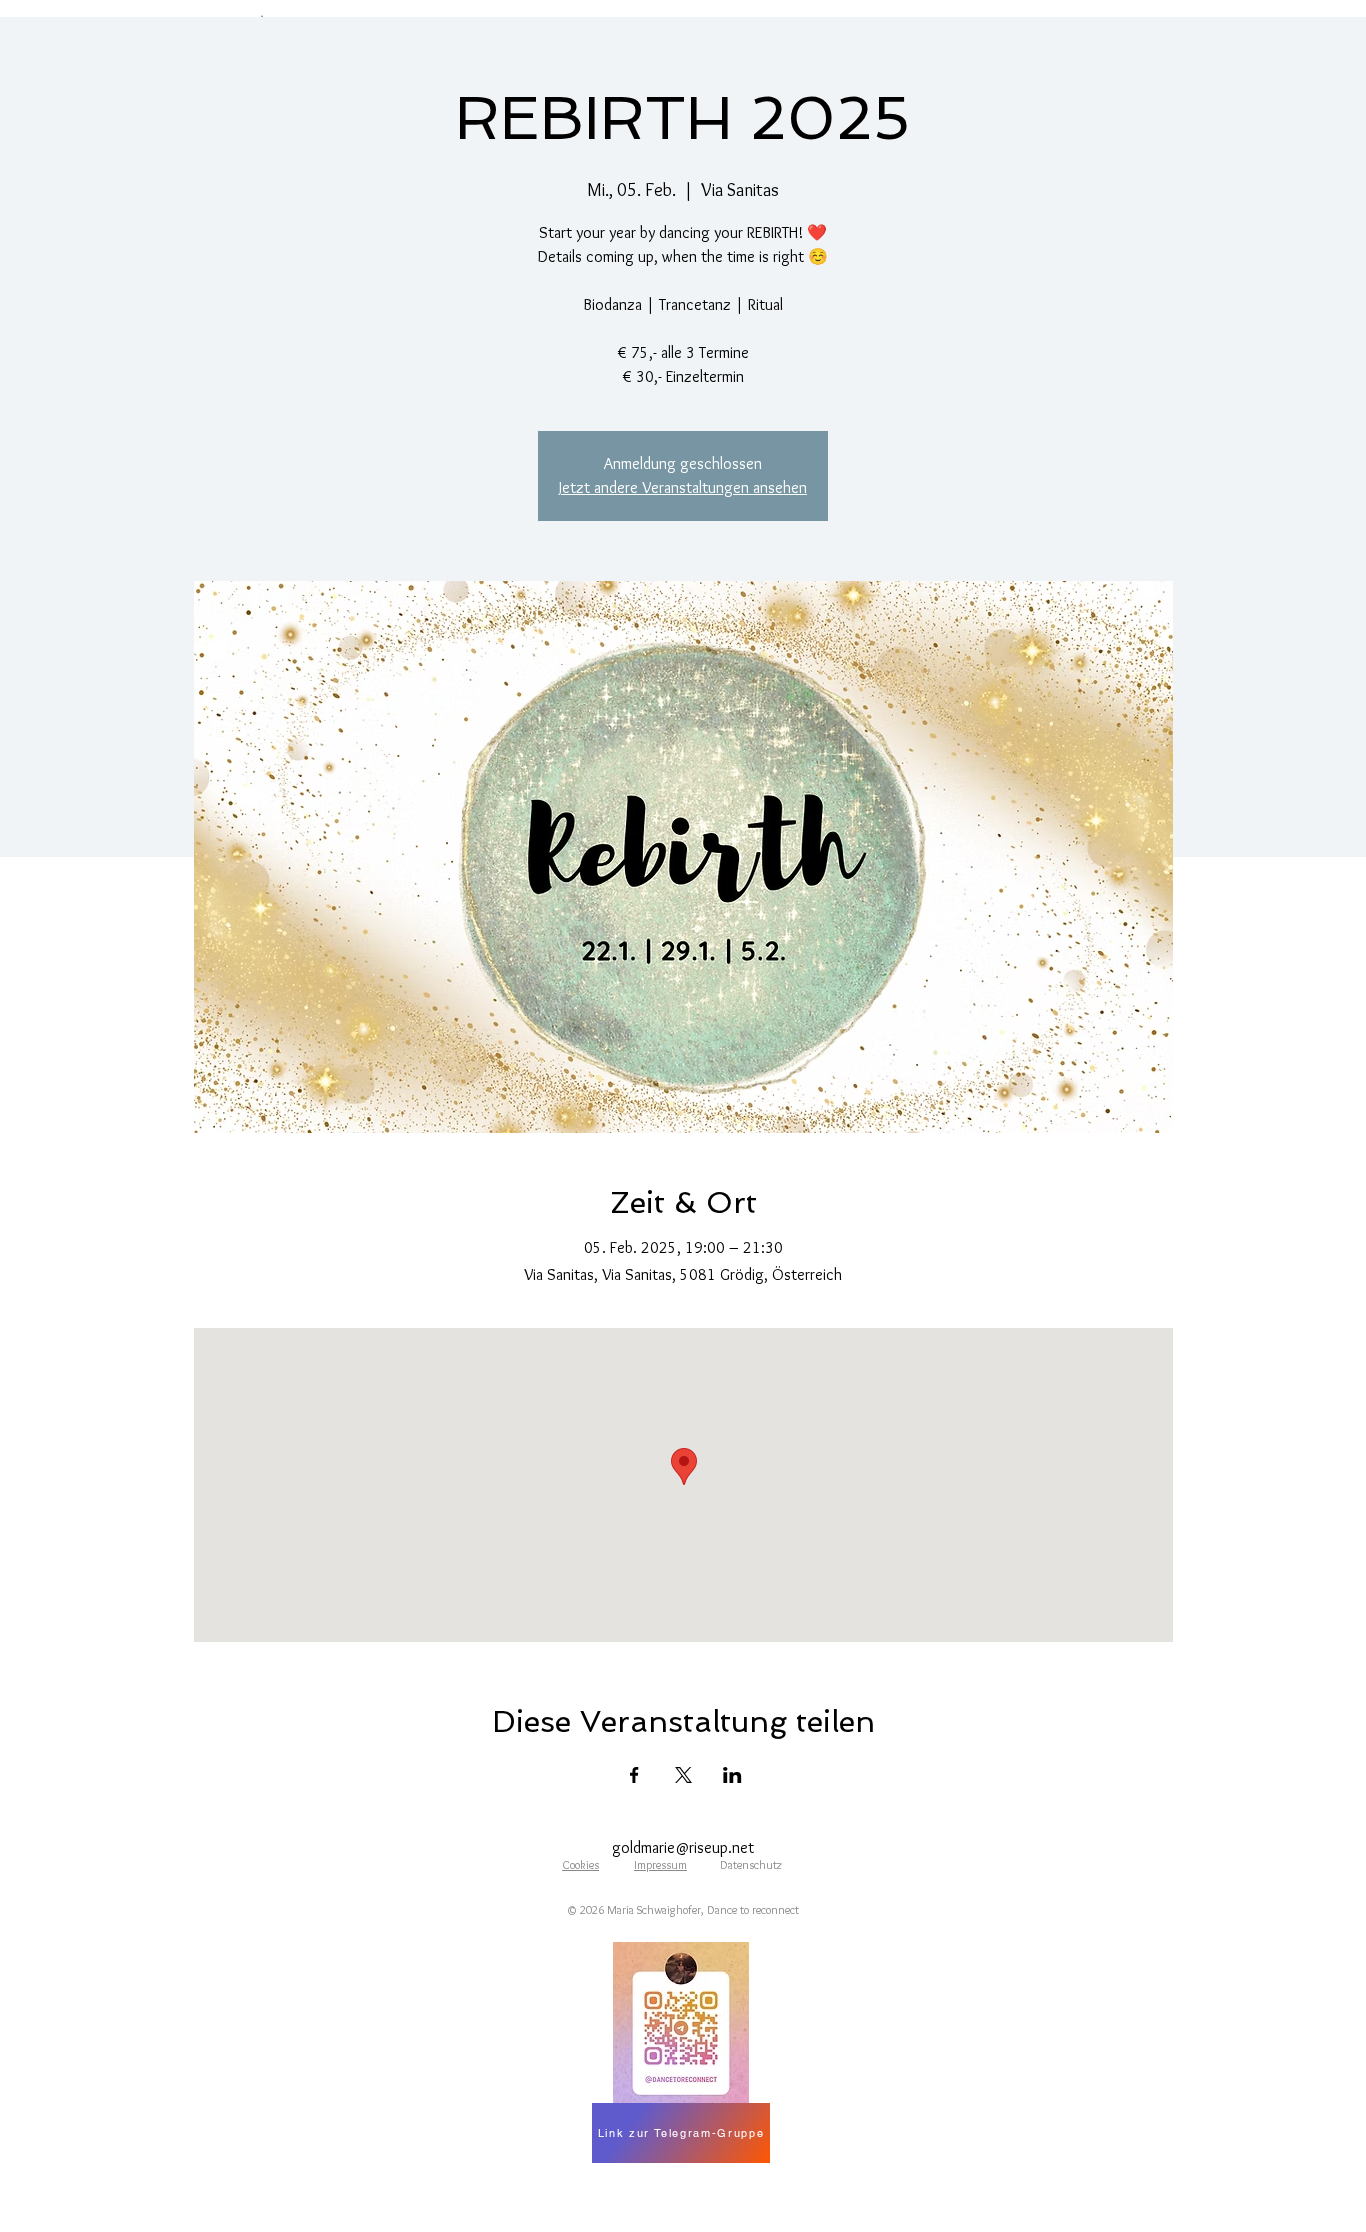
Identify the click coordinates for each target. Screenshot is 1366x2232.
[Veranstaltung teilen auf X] (683, 1775)
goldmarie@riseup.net (683, 1847)
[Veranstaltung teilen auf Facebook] (634, 1775)
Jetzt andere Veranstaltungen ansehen (683, 487)
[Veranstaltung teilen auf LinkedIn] (732, 1775)
